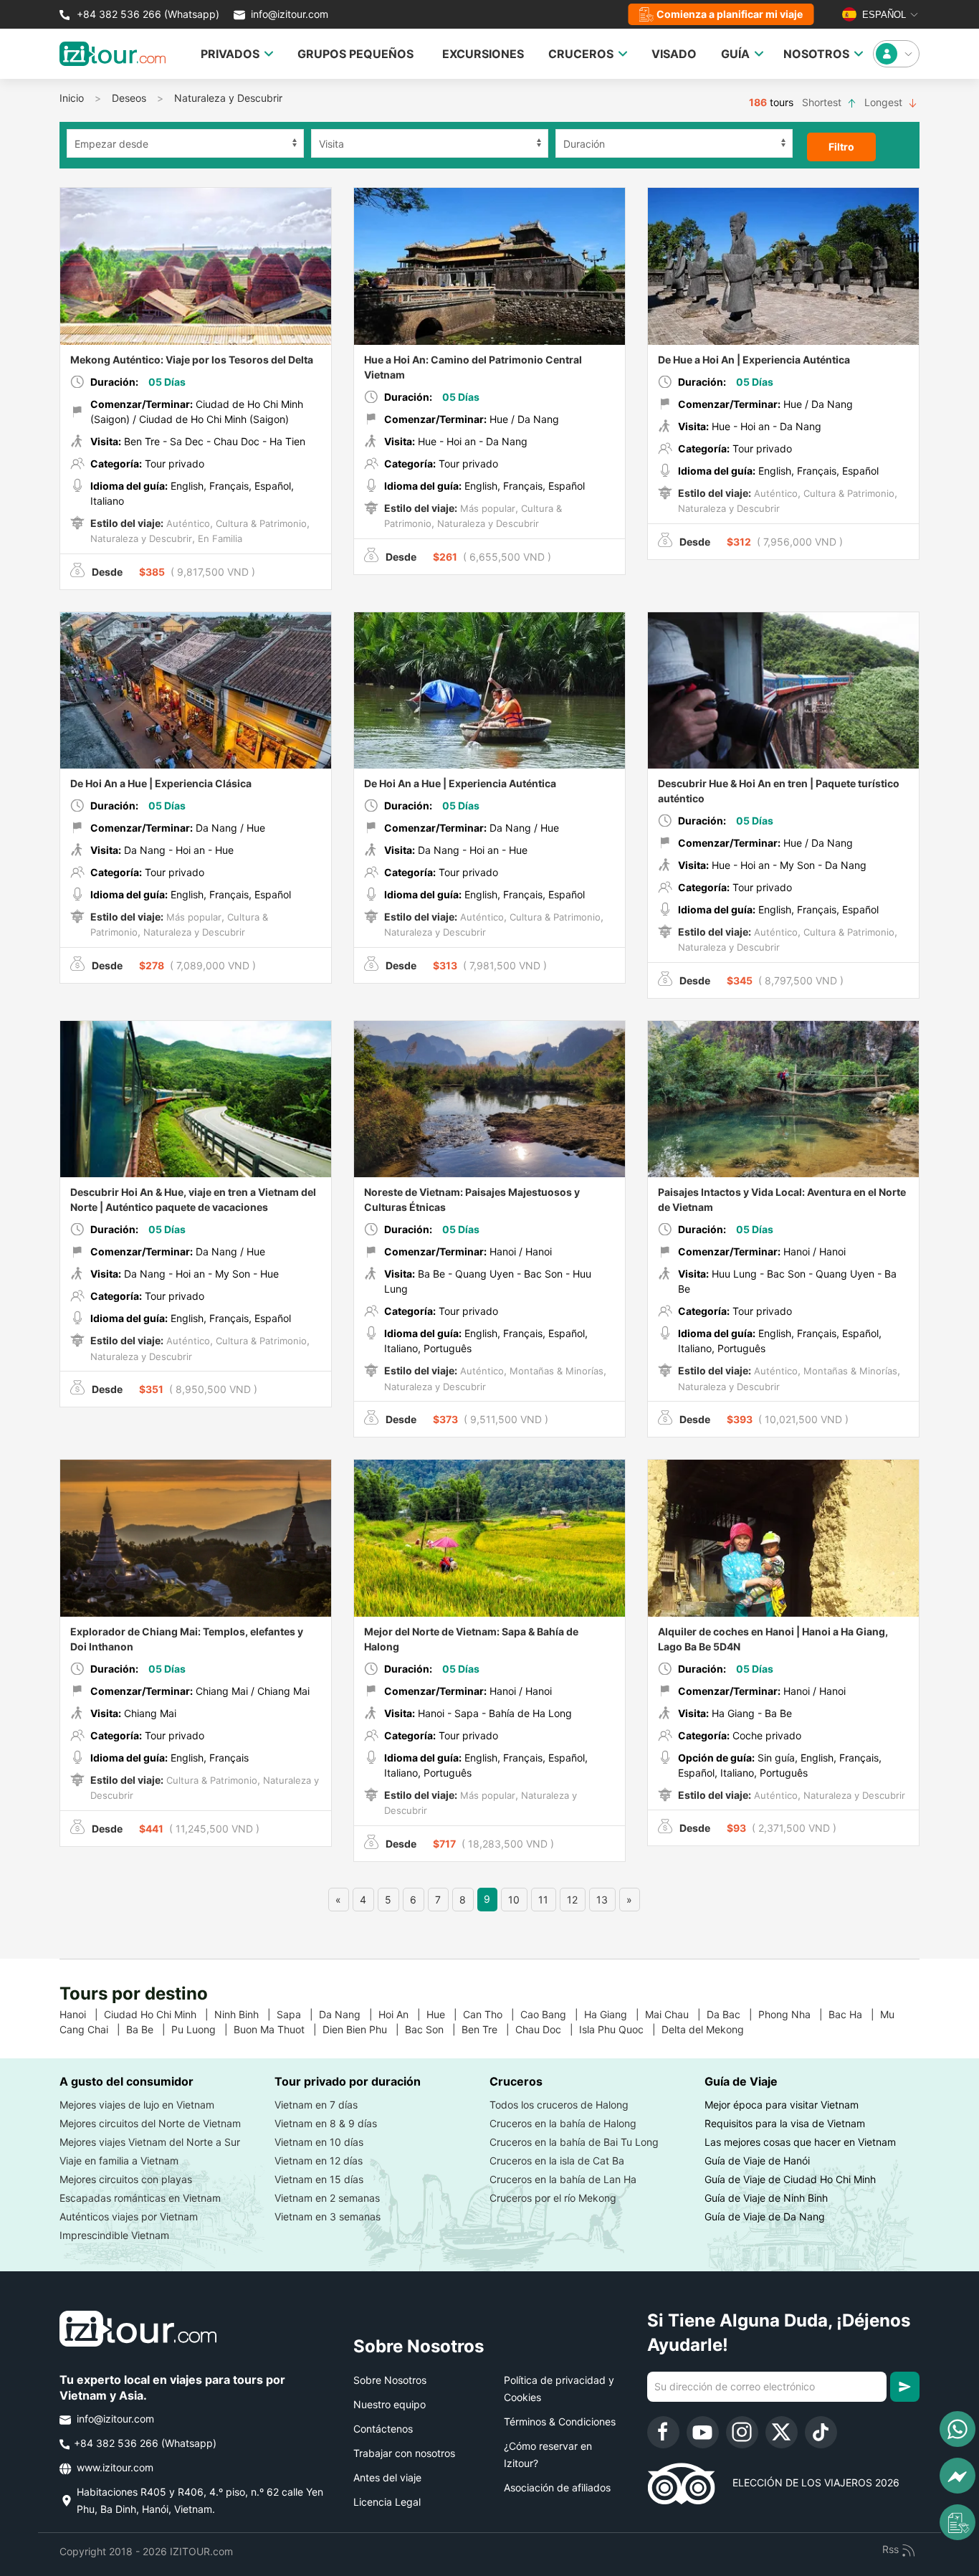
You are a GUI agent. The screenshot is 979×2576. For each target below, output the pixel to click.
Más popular (486, 508)
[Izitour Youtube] (703, 2432)
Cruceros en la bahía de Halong (563, 2123)
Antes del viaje (387, 2477)
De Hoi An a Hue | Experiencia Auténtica (460, 783)
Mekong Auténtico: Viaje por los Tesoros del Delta (192, 360)
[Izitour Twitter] (782, 2432)
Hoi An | (402, 2014)
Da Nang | (349, 2014)
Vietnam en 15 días (319, 2179)
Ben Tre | (488, 2029)
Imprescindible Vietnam (114, 2235)
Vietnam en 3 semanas (328, 2216)
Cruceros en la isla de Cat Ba (557, 2161)
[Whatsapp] (957, 2429)
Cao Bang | (552, 2014)
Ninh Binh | (245, 2014)
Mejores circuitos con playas (126, 2179)
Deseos (129, 98)
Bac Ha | (854, 2014)
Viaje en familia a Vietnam (119, 2161)
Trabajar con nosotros (404, 2453)
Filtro (841, 147)
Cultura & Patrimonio (260, 523)
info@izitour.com (290, 14)
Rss (892, 2549)
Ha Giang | (615, 2014)
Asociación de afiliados (557, 2487)
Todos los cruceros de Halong (559, 2105)
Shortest (823, 102)
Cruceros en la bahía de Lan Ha (563, 2179)
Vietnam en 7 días (316, 2105)
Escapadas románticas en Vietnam (140, 2198)
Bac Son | (433, 2029)
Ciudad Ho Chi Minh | (159, 2014)
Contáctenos (383, 2429)
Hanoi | (82, 2014)
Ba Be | (149, 2029)
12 (572, 1900)
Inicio (72, 98)
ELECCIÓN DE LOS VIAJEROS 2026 (807, 2482)
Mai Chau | (676, 2014)
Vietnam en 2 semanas (327, 2198)
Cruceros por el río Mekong (553, 2198)
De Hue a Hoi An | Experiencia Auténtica (754, 360)
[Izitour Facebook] (663, 2432)
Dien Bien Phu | (364, 2029)
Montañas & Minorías (555, 1371)
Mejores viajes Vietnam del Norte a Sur (150, 2142)
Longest (885, 102)
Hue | (445, 2014)
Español (883, 15)
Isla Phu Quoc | (620, 2029)
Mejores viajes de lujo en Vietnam (137, 2105)
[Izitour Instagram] (742, 2432)
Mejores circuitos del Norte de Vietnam (150, 2123)
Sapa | (298, 2014)
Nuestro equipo (390, 2404)
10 (514, 1900)
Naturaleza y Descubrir (228, 98)
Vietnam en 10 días (319, 2142)
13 (602, 1900)
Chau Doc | (547, 2029)
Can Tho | (492, 2014)
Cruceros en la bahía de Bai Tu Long (574, 2142)
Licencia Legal (387, 2502)
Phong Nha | (793, 2014)
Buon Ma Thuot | (278, 2029)
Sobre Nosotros (390, 2380)
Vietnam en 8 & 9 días (326, 2123)
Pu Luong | (202, 2029)
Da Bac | (732, 2014)
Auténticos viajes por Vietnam (129, 2216)
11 (543, 1900)
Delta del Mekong (708, 2029)
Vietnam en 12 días (319, 2161)
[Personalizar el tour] (957, 2522)
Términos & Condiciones (560, 2421)
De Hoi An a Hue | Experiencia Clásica (161, 783)
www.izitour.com (114, 2467)
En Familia (219, 538)
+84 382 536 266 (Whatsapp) (147, 14)
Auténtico (187, 523)
